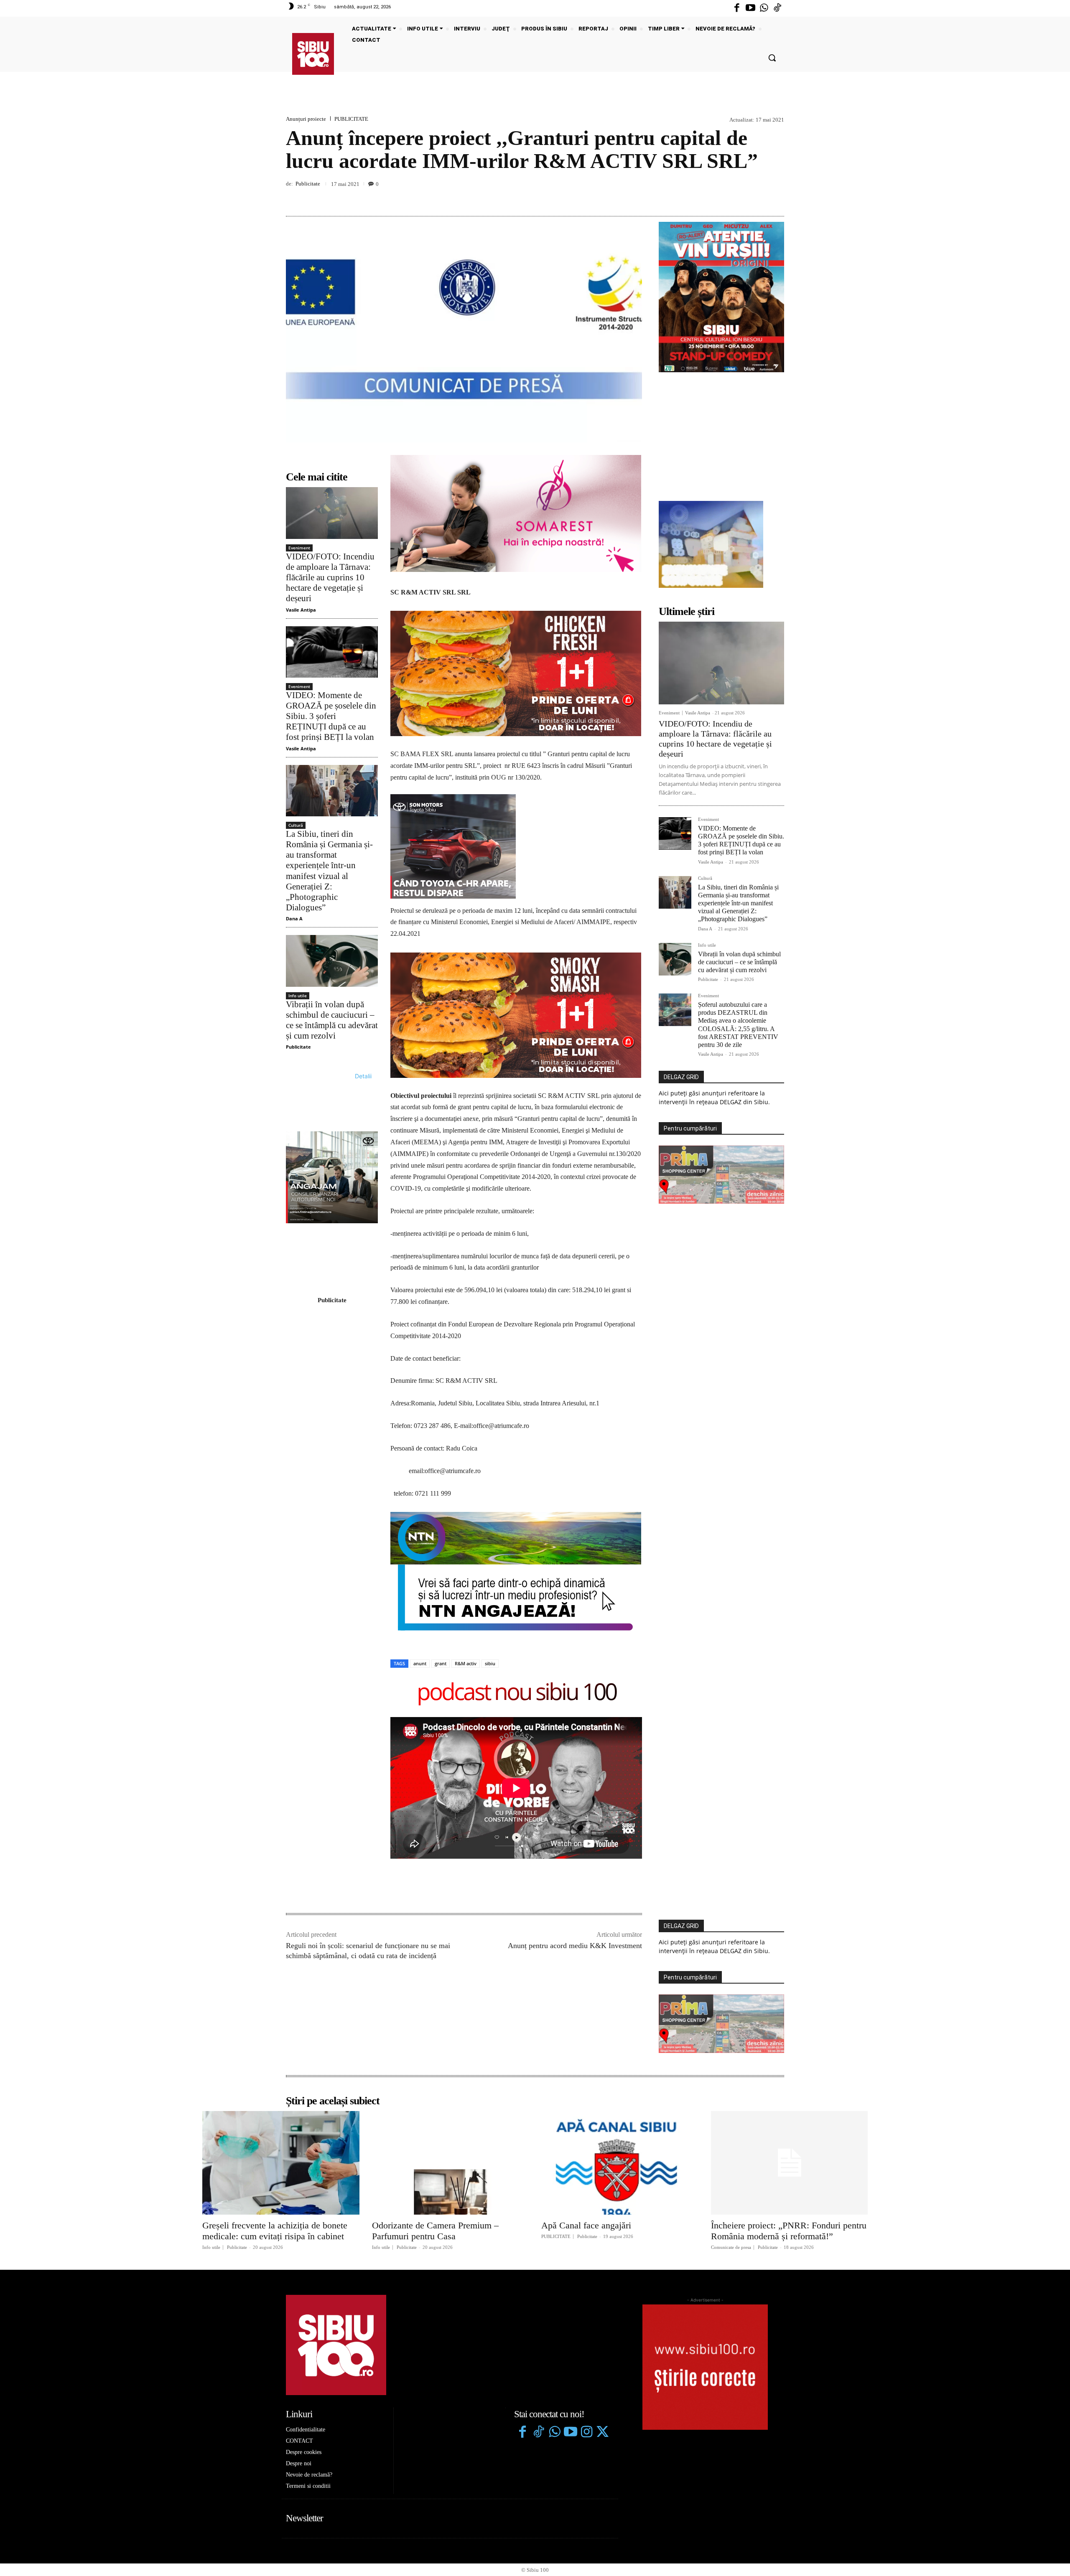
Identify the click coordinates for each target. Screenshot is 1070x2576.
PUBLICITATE (351, 119)
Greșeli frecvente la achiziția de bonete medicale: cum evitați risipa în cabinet (275, 1988)
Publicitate (308, 184)
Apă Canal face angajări (586, 1982)
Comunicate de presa (731, 2005)
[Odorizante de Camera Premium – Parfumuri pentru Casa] (451, 1920)
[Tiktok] (777, 8)
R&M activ (466, 1421)
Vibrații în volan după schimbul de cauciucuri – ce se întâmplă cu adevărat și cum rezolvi (332, 1020)
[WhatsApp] (776, 196)
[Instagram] (586, 2190)
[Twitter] (602, 2190)
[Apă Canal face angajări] (620, 1920)
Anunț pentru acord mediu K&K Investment (575, 1703)
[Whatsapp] (764, 8)
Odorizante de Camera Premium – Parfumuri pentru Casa (435, 1988)
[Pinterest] (757, 196)
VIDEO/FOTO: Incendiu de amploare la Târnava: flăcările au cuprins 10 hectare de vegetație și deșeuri (330, 578)
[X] (737, 196)
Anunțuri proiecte (306, 119)
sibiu (490, 1421)
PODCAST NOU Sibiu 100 (516, 1450)
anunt (420, 1421)
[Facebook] (737, 8)
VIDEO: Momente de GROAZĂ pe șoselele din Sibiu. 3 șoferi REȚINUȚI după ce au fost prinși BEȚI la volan (331, 716)
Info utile (298, 996)
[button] (772, 58)
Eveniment (299, 548)
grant (441, 1421)
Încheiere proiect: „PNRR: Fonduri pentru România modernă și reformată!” (789, 1988)
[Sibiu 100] (313, 54)
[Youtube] (750, 8)
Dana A (294, 918)
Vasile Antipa (301, 610)
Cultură (296, 825)
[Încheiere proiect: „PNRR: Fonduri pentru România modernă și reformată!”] (790, 1920)
